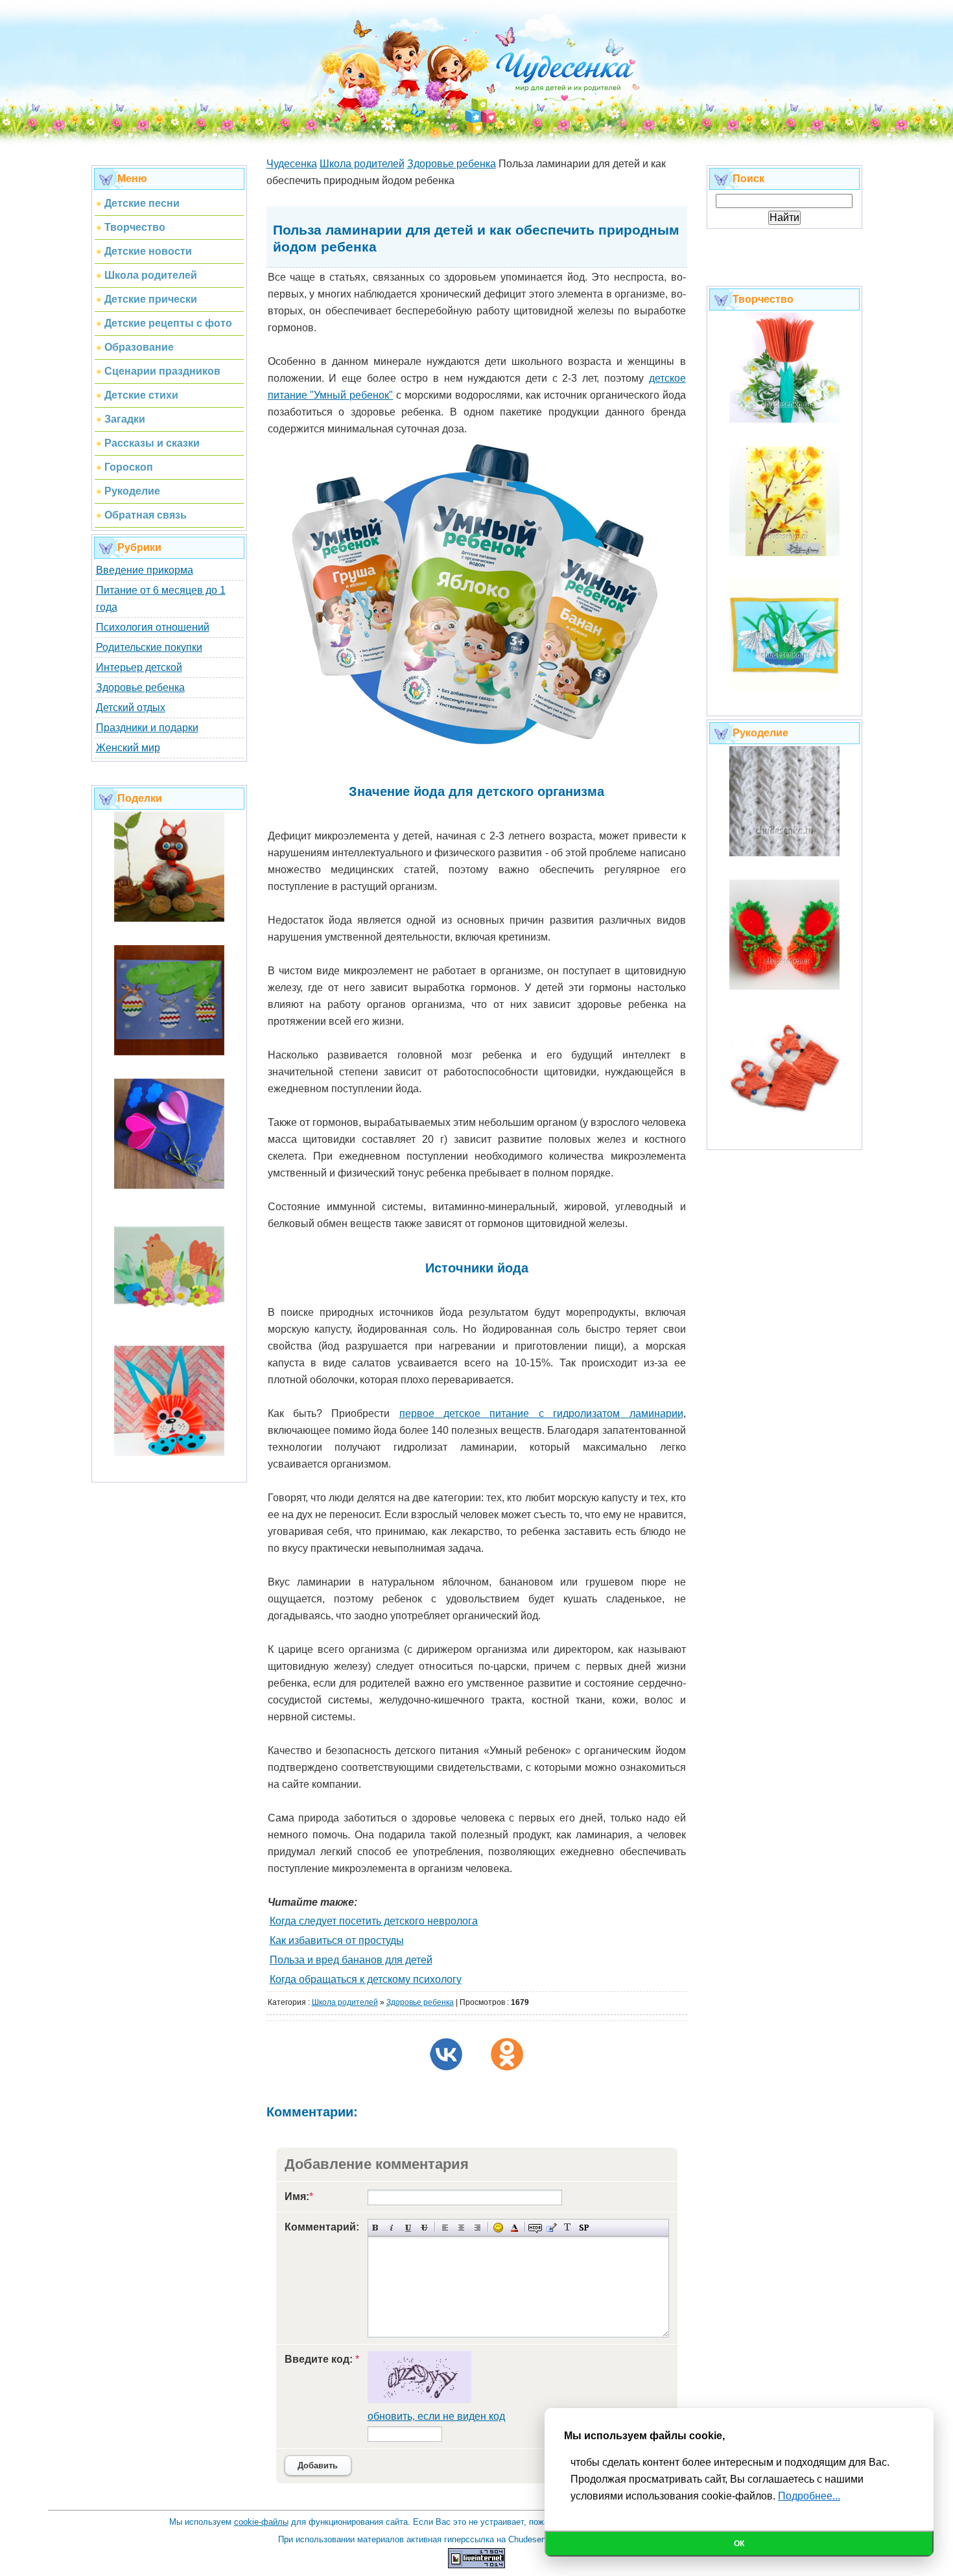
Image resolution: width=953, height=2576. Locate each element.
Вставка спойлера (584, 2228)
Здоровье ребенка (140, 687)
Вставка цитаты (551, 2228)
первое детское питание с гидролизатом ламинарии (541, 1413)
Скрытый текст (535, 2228)
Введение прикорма (145, 570)
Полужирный (376, 2228)
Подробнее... (809, 2496)
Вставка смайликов (498, 2228)
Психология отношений (153, 627)
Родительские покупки (149, 647)
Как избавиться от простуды (337, 1940)
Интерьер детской (139, 667)
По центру (461, 2228)
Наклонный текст (392, 2228)
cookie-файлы (261, 2522)
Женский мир (128, 748)
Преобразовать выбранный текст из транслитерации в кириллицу (568, 2228)
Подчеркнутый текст (408, 2228)
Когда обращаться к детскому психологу (366, 1979)
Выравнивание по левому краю (445, 2228)
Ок (739, 2544)
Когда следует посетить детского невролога (374, 1921)
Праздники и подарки (147, 728)
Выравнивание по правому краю (477, 2228)
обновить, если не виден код (436, 2416)
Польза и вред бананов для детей (351, 1960)
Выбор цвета (514, 2228)
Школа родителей (345, 2002)
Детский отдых (131, 708)
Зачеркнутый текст (424, 2228)
